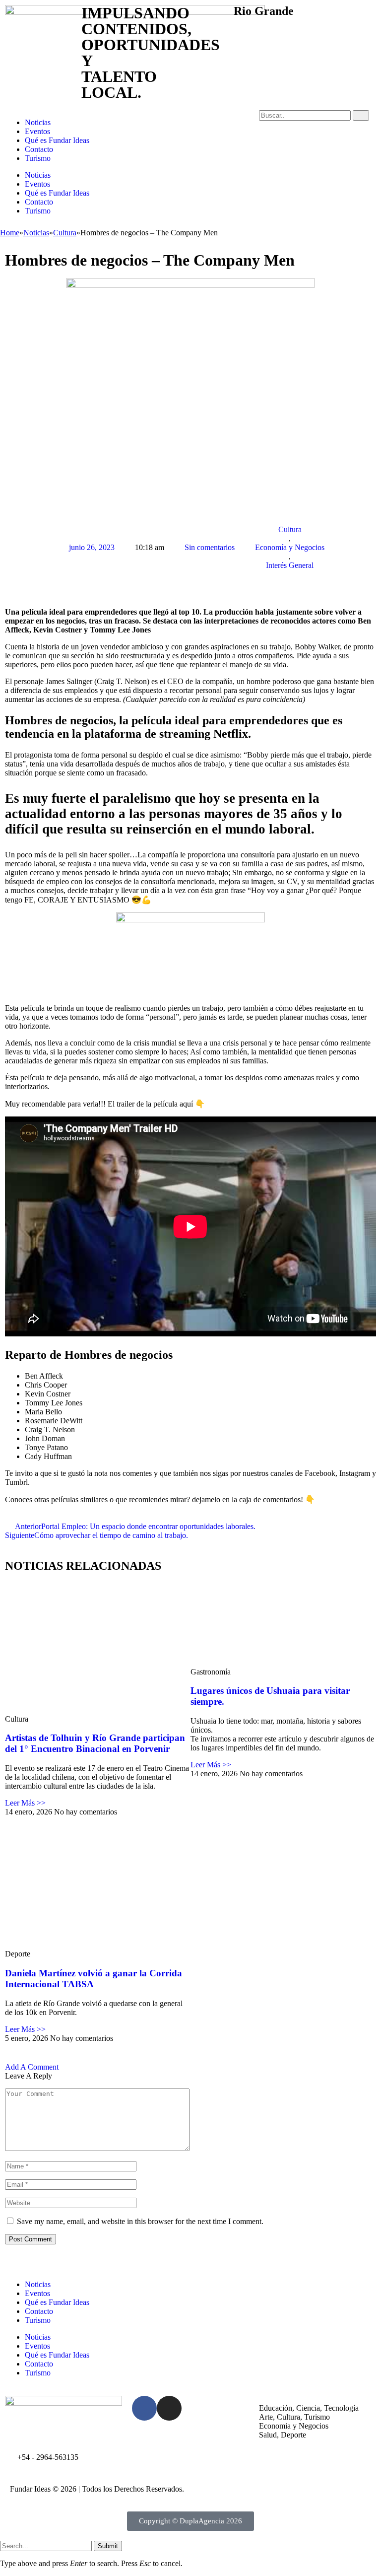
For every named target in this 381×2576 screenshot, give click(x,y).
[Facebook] (144, 2408)
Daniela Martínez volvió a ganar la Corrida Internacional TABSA (94, 1979)
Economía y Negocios (290, 547)
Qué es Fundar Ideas (57, 140)
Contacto (39, 149)
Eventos (37, 131)
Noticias (38, 122)
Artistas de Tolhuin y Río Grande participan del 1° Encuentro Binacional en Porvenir (95, 1743)
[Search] (361, 115)
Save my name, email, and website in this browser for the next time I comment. (140, 2221)
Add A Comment (32, 2067)
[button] (10, 511)
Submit (108, 2546)
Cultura (290, 529)
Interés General (290, 565)
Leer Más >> (25, 1803)
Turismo (38, 158)
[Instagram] (169, 2408)
